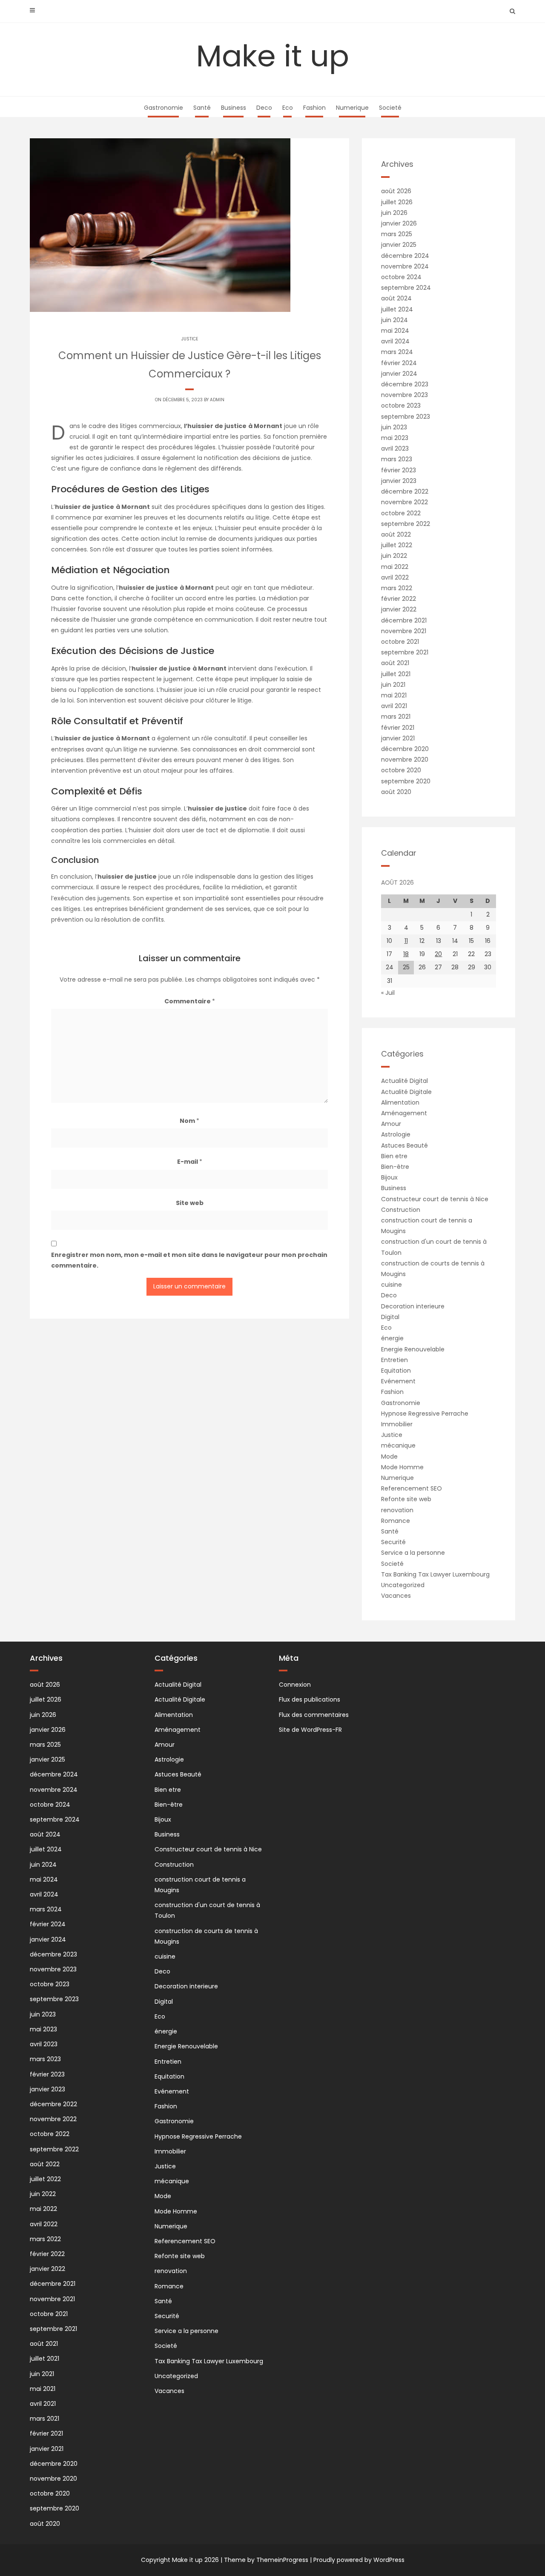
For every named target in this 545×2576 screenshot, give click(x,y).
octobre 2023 (401, 406)
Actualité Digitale (406, 1092)
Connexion (295, 1685)
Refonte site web (406, 1499)
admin (217, 400)
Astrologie (396, 1134)
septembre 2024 (406, 288)
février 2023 (399, 470)
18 (406, 954)
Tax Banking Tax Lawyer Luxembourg (435, 1574)
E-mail (190, 1162)
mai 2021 (394, 695)
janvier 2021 (398, 738)
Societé (390, 108)
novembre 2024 (405, 266)
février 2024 (399, 363)
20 (438, 954)
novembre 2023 (404, 395)
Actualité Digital (404, 1081)
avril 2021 (394, 706)
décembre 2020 (405, 749)
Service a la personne (413, 1553)
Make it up (273, 56)
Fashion (314, 108)
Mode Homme (402, 1467)
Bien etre (394, 1156)
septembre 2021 (405, 652)
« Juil (388, 993)
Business (234, 108)
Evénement (398, 1381)
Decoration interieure (413, 1306)
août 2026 (396, 191)
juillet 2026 (397, 202)
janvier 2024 (399, 374)
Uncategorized (403, 1585)
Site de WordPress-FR (310, 1730)
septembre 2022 (406, 524)
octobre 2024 (401, 277)
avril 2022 (395, 577)
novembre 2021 (404, 631)
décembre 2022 (405, 491)
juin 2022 (394, 556)
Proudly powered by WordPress (359, 2560)
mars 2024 (397, 352)
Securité (393, 1542)
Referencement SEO (412, 1488)
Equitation (396, 1371)
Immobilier (397, 1424)
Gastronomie (163, 108)
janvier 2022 (399, 609)
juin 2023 (394, 427)
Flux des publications (310, 1699)
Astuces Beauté (404, 1145)
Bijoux (389, 1177)
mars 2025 (397, 234)
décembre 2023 (405, 384)
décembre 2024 (405, 256)
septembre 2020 (406, 781)
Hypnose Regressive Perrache (425, 1414)
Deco (264, 108)
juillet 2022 (397, 545)
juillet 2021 (396, 674)
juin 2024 (394, 320)
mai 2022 (395, 567)
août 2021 (395, 663)
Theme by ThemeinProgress (266, 2560)
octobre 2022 (401, 513)
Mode (389, 1456)
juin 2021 (393, 685)
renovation (397, 1510)
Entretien (394, 1360)
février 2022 (399, 599)
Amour (391, 1124)
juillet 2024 (397, 309)
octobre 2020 (401, 770)
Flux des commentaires (314, 1715)
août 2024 (396, 298)
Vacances (396, 1596)
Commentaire (190, 1001)
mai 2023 (395, 438)
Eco (288, 108)
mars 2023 (397, 459)
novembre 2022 (404, 502)
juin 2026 (394, 213)
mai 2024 (395, 331)
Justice (190, 339)
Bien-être (395, 1167)
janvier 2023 (399, 481)
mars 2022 (397, 588)
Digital (390, 1317)
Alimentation (400, 1102)
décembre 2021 (404, 620)
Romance (396, 1521)
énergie (392, 1338)
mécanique (398, 1445)
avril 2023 (395, 448)
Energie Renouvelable (413, 1349)
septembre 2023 (406, 417)
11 (406, 941)
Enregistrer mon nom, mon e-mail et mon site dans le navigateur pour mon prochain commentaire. (189, 1260)
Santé (202, 108)
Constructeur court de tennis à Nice (435, 1199)
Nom (189, 1121)
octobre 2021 (400, 642)
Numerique (352, 108)
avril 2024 (395, 341)
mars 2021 (396, 717)
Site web (190, 1203)
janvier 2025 (399, 245)
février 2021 (398, 728)
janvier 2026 (399, 223)
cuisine (392, 1285)
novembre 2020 (405, 760)
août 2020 (396, 792)
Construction (401, 1210)
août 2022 (396, 534)
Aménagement (404, 1113)
